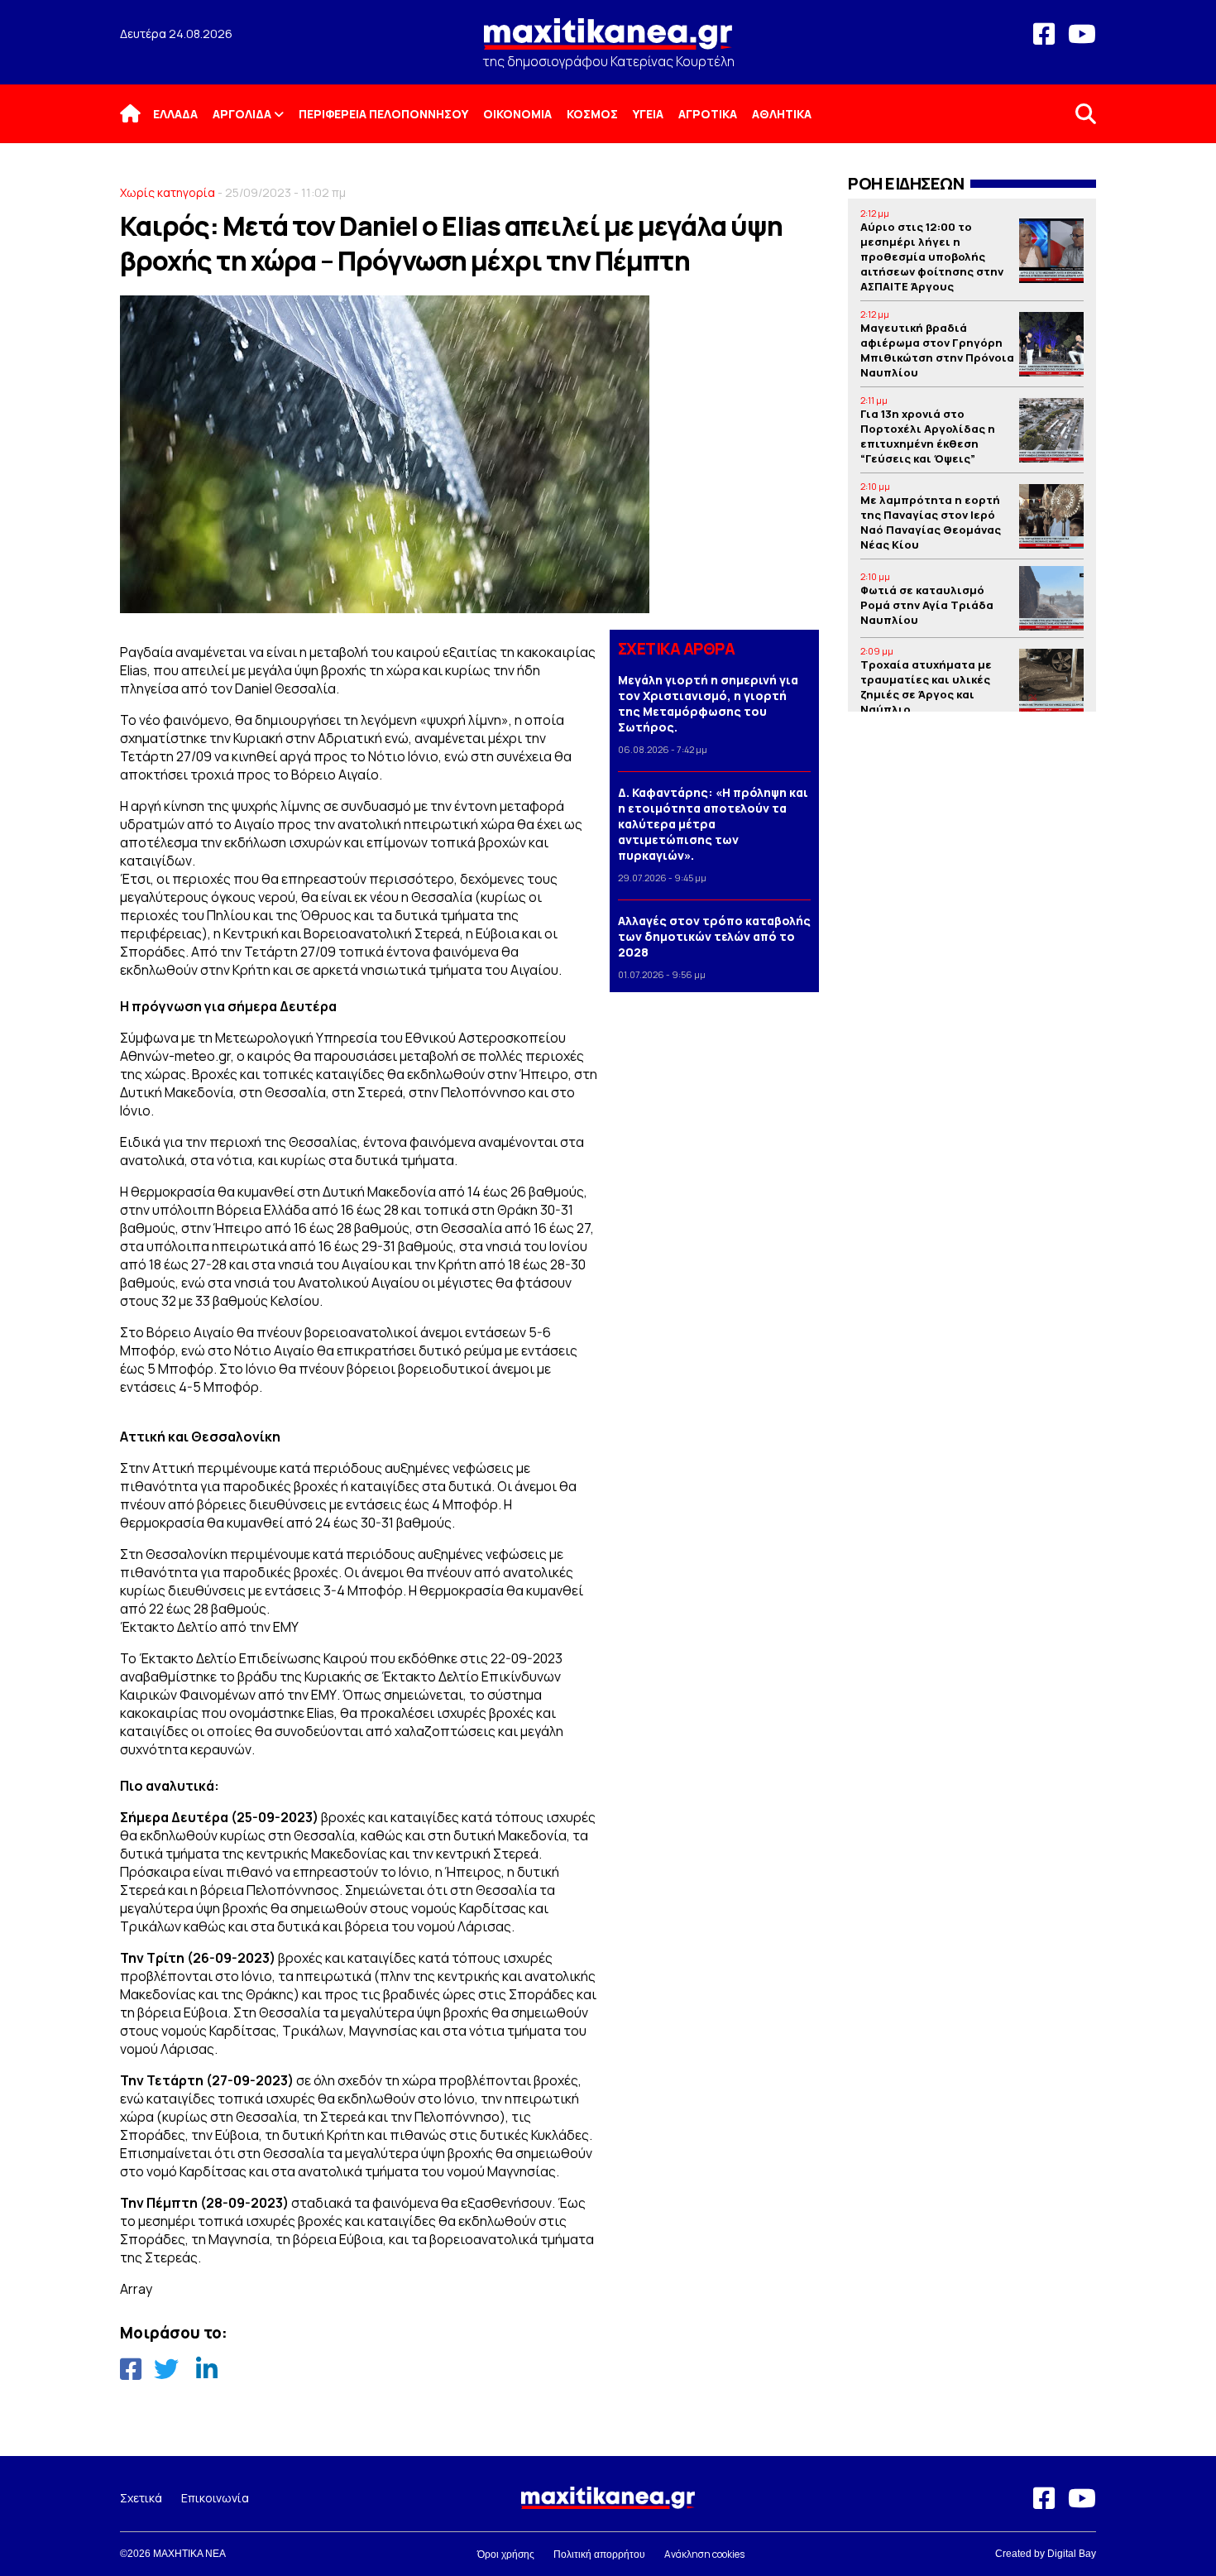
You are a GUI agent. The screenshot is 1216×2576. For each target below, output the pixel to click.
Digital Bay (1072, 2554)
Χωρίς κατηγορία (168, 192)
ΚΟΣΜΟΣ (592, 114)
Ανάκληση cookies (704, 2554)
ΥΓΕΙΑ (648, 114)
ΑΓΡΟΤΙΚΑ (708, 114)
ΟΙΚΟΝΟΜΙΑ (517, 114)
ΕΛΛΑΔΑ (175, 114)
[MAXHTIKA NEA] (608, 41)
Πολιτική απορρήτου (599, 2554)
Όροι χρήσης (506, 2554)
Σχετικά (141, 2498)
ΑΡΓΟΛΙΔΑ (242, 114)
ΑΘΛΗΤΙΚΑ (782, 114)
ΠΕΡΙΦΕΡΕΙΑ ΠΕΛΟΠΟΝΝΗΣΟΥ (383, 114)
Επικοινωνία (215, 2498)
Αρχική (141, 114)
